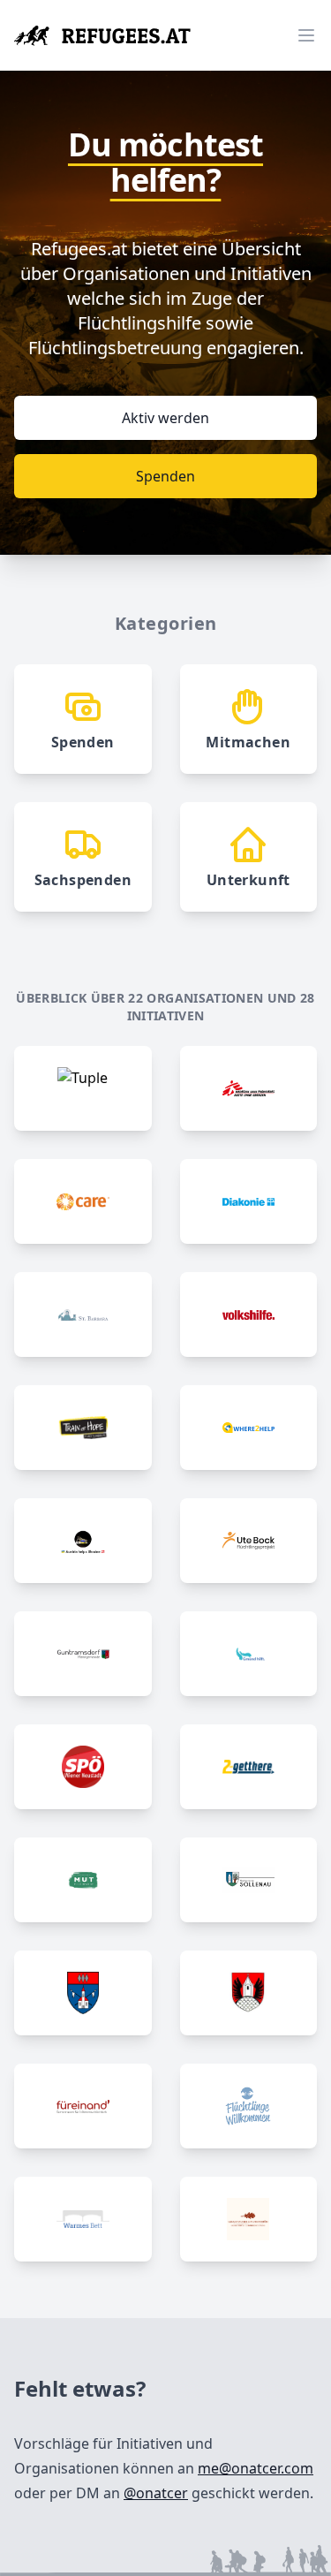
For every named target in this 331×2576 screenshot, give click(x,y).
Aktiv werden (165, 418)
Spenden (165, 476)
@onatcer (156, 2493)
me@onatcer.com (256, 2468)
